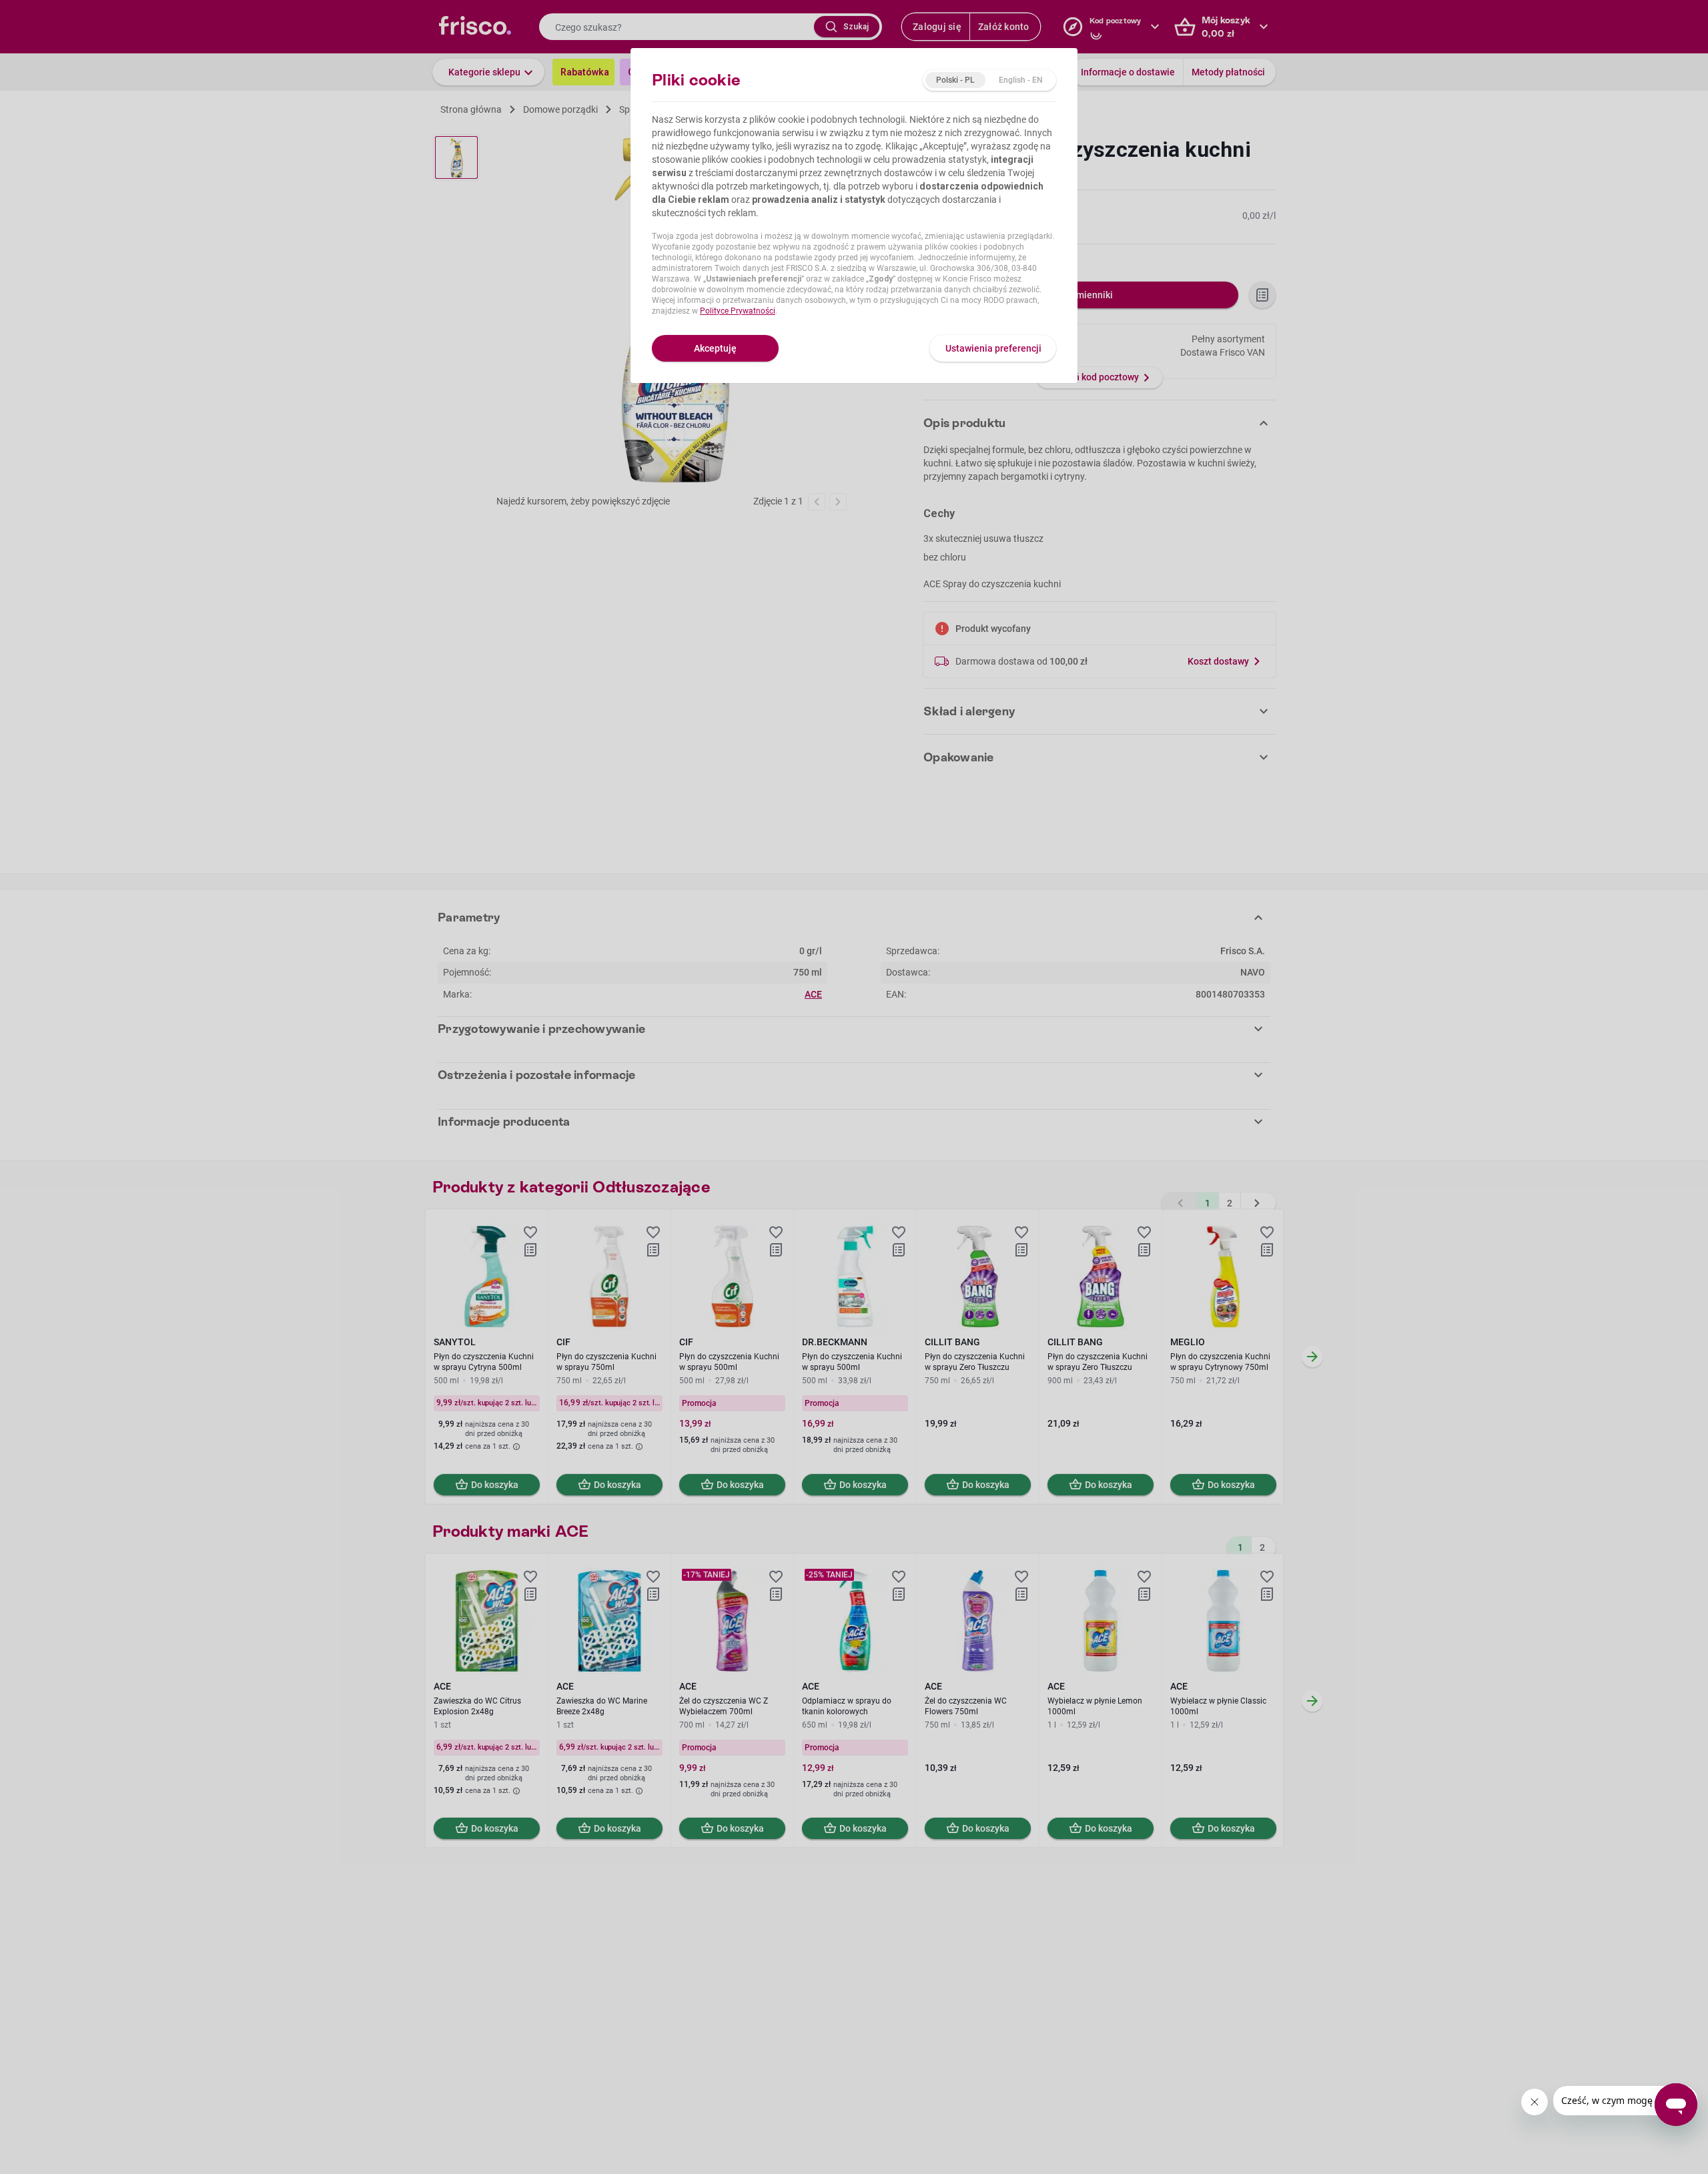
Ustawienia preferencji (993, 348)
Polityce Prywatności (738, 311)
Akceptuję (715, 348)
